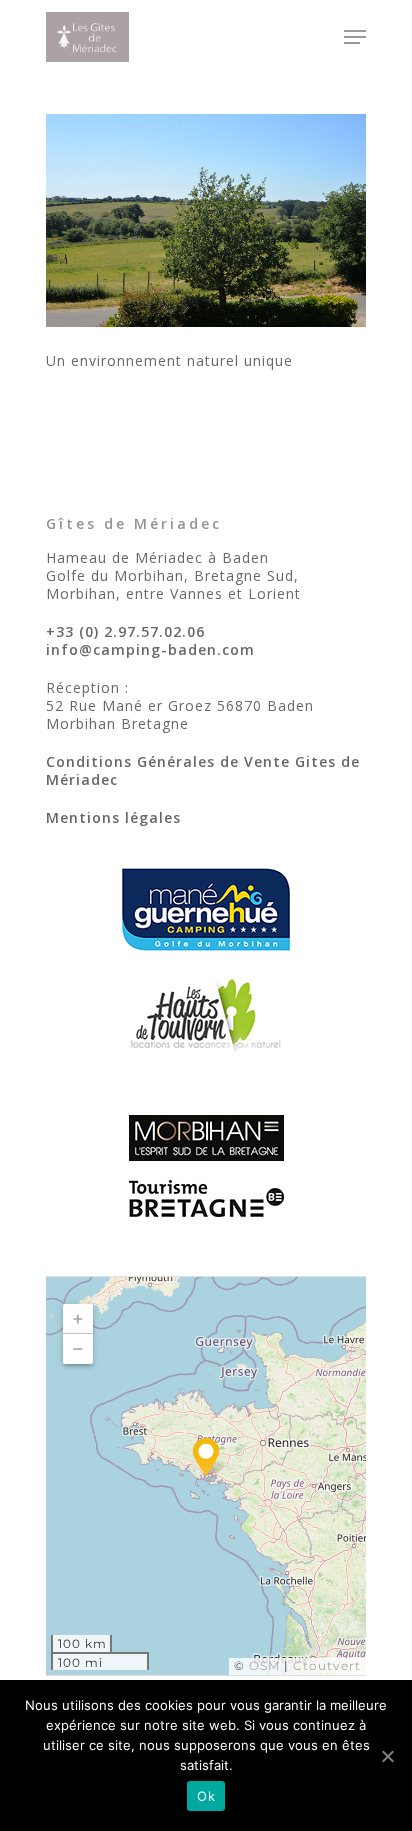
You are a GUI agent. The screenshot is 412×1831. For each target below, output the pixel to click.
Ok (206, 1796)
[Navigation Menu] (355, 37)
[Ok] (387, 1756)
